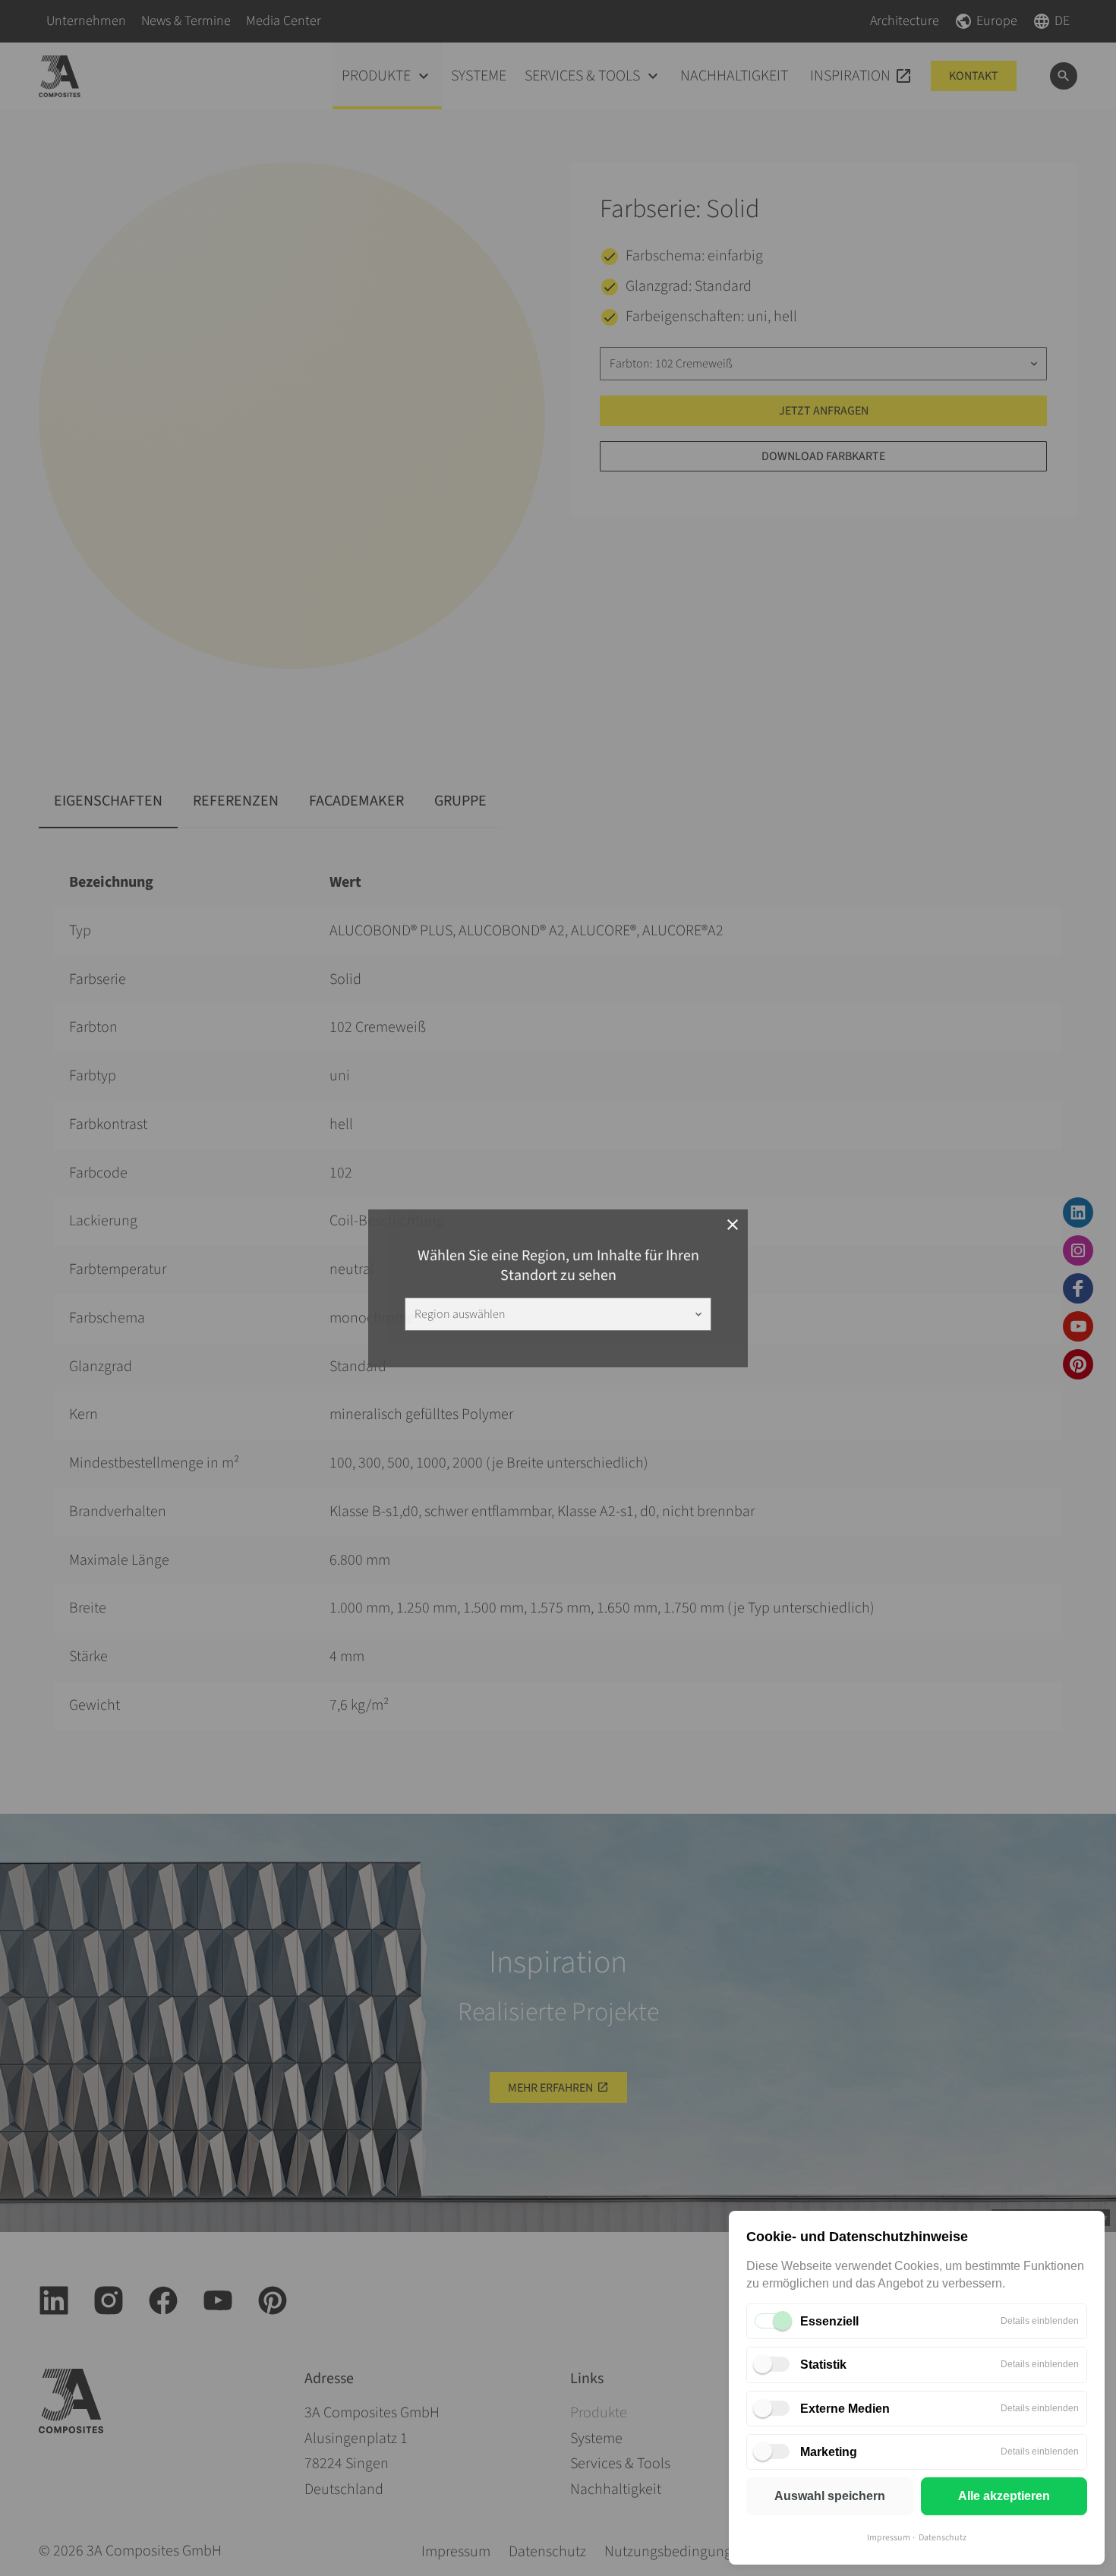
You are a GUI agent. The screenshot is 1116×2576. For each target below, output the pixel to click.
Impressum (889, 2538)
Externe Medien (845, 2409)
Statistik (823, 2365)
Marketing (829, 2452)
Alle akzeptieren (1004, 2496)
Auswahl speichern (830, 2496)
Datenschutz (943, 2538)
